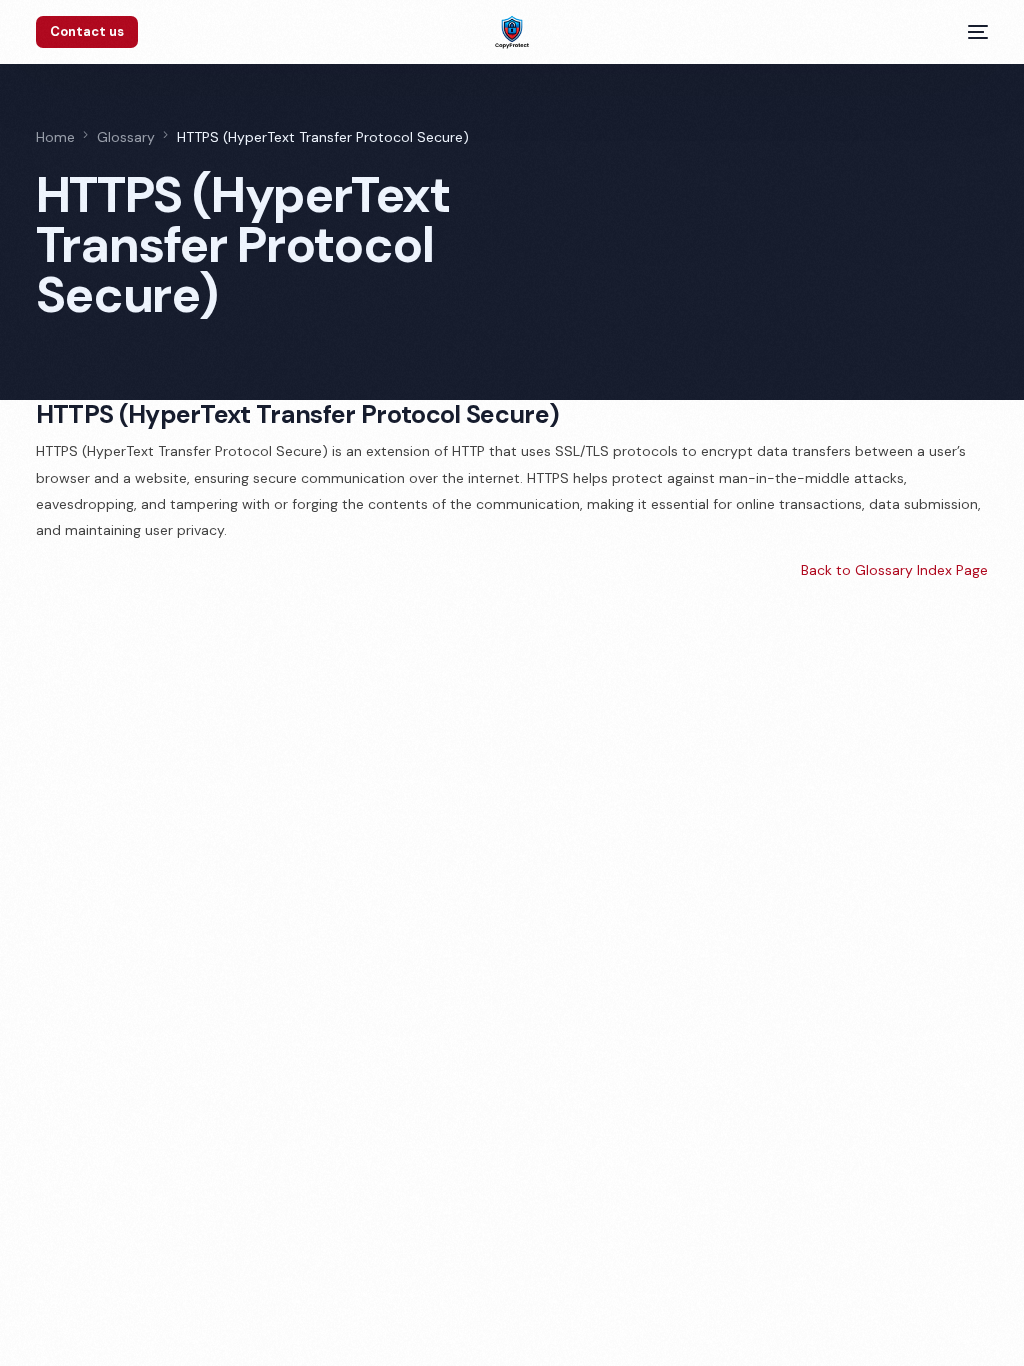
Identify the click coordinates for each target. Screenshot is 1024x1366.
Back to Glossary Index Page (894, 570)
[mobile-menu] (970, 32)
